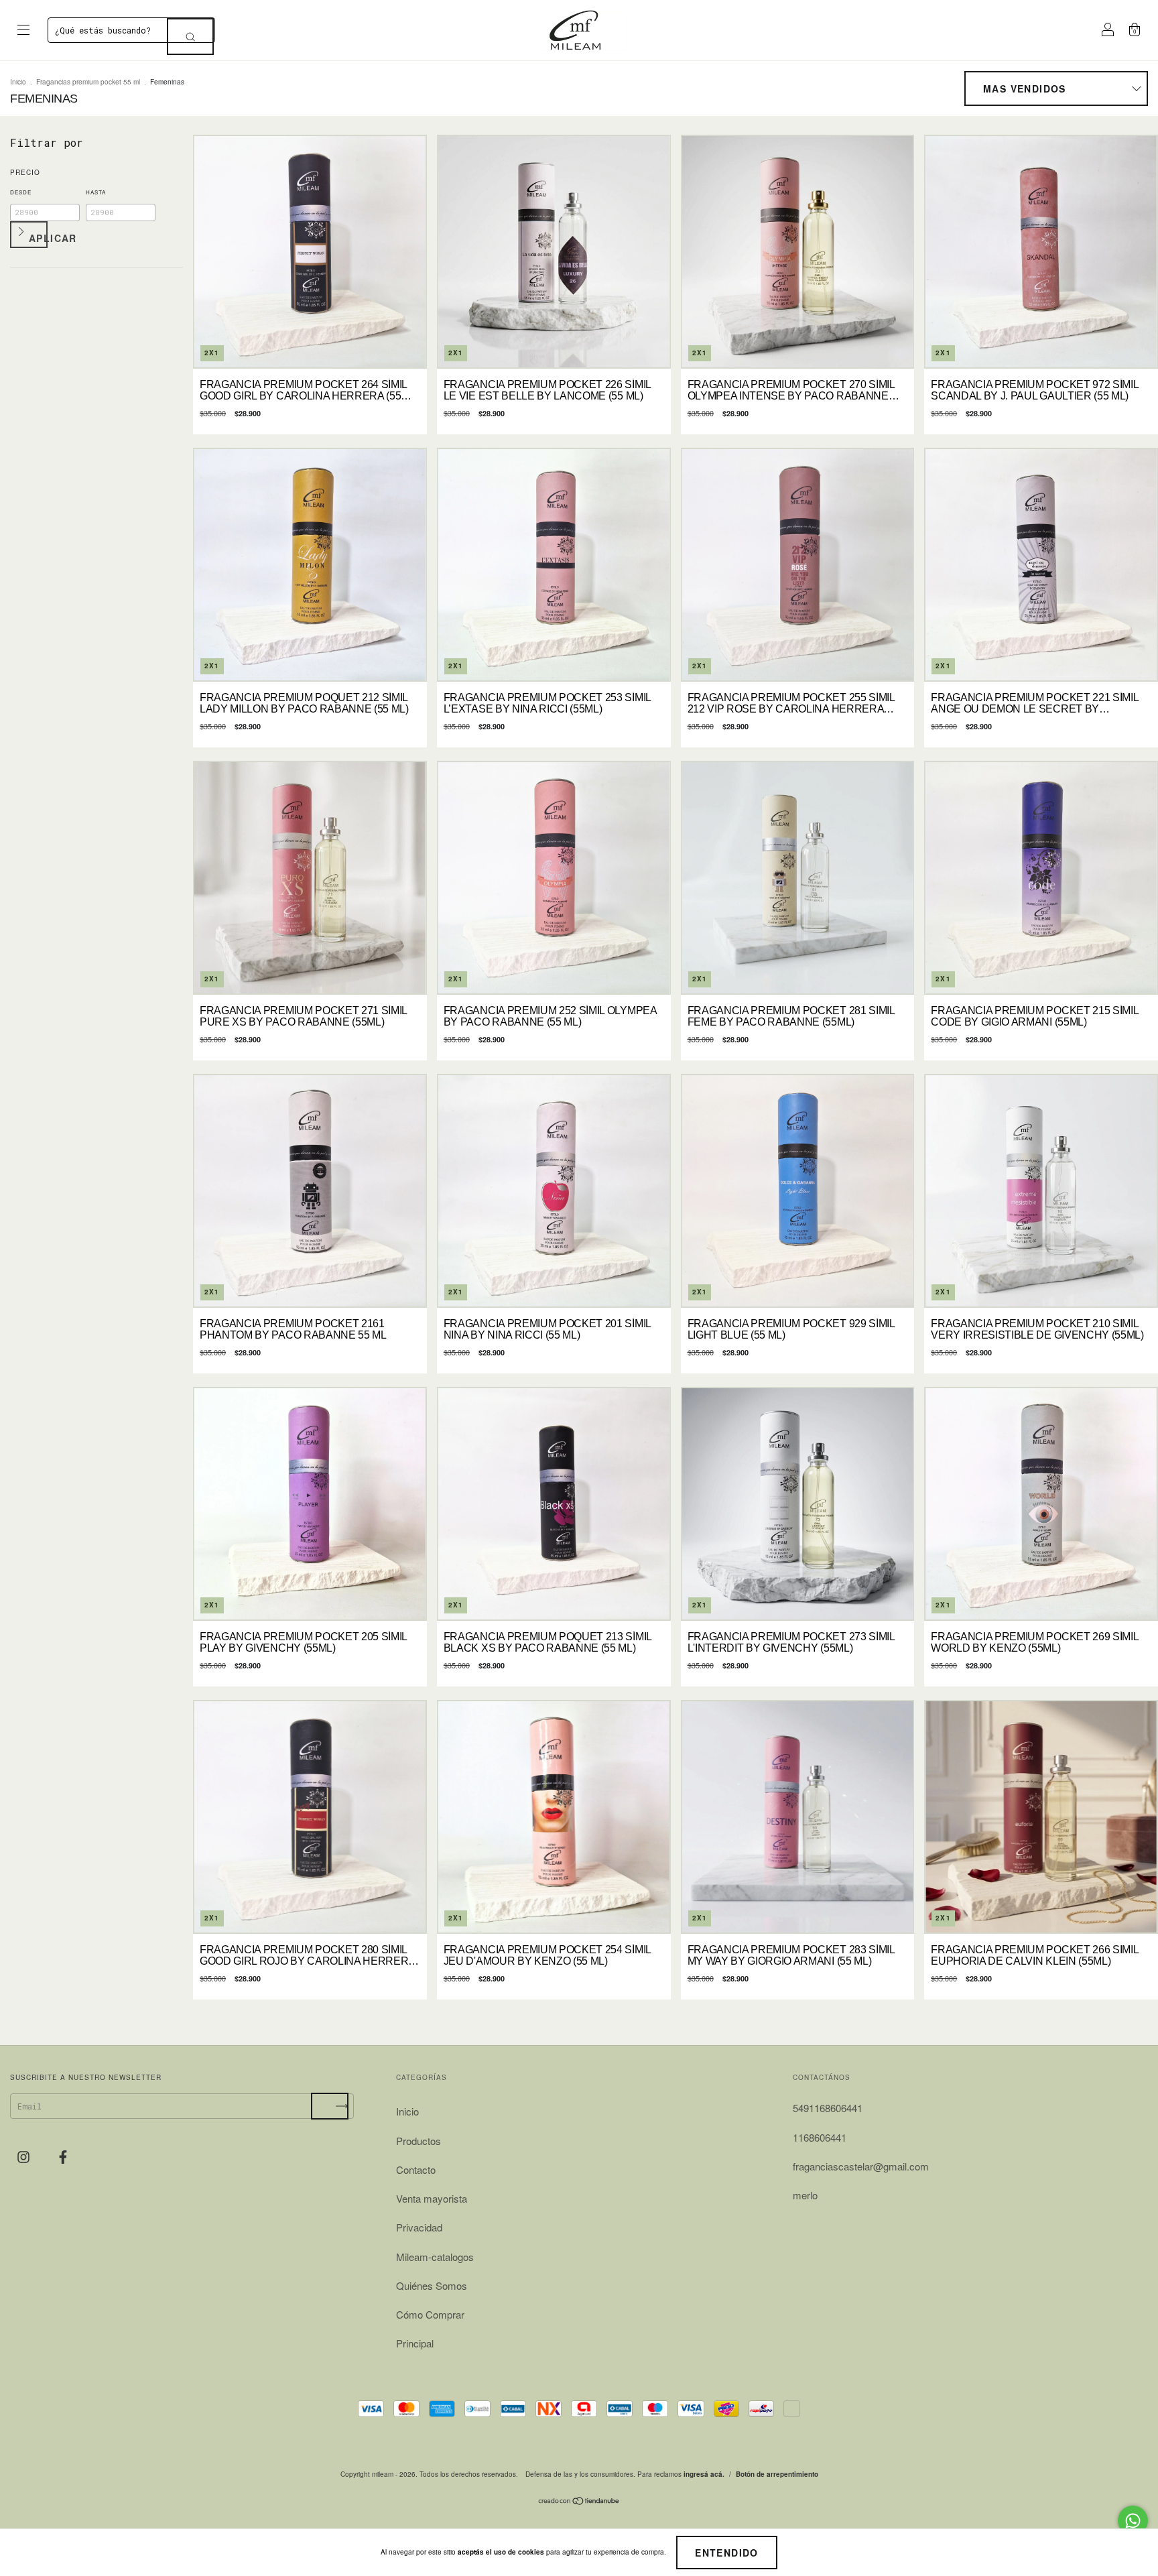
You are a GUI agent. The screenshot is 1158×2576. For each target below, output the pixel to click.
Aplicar (38, 238)
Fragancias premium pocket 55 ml (88, 82)
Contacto (416, 2169)
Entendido (727, 2553)
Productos (419, 2141)
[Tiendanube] (579, 2501)
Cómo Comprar (430, 2314)
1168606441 (820, 2137)
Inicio (18, 82)
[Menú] (23, 30)
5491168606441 (828, 2108)
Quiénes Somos (432, 2285)
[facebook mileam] (63, 2156)
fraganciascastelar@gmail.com (861, 2166)
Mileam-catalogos (435, 2257)
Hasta (96, 192)
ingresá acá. (704, 2474)
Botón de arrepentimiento (777, 2474)
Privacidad (419, 2227)
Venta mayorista (432, 2198)
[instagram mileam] (25, 2156)
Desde (21, 192)
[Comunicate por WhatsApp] (1133, 2521)
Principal (415, 2343)
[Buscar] (190, 37)
